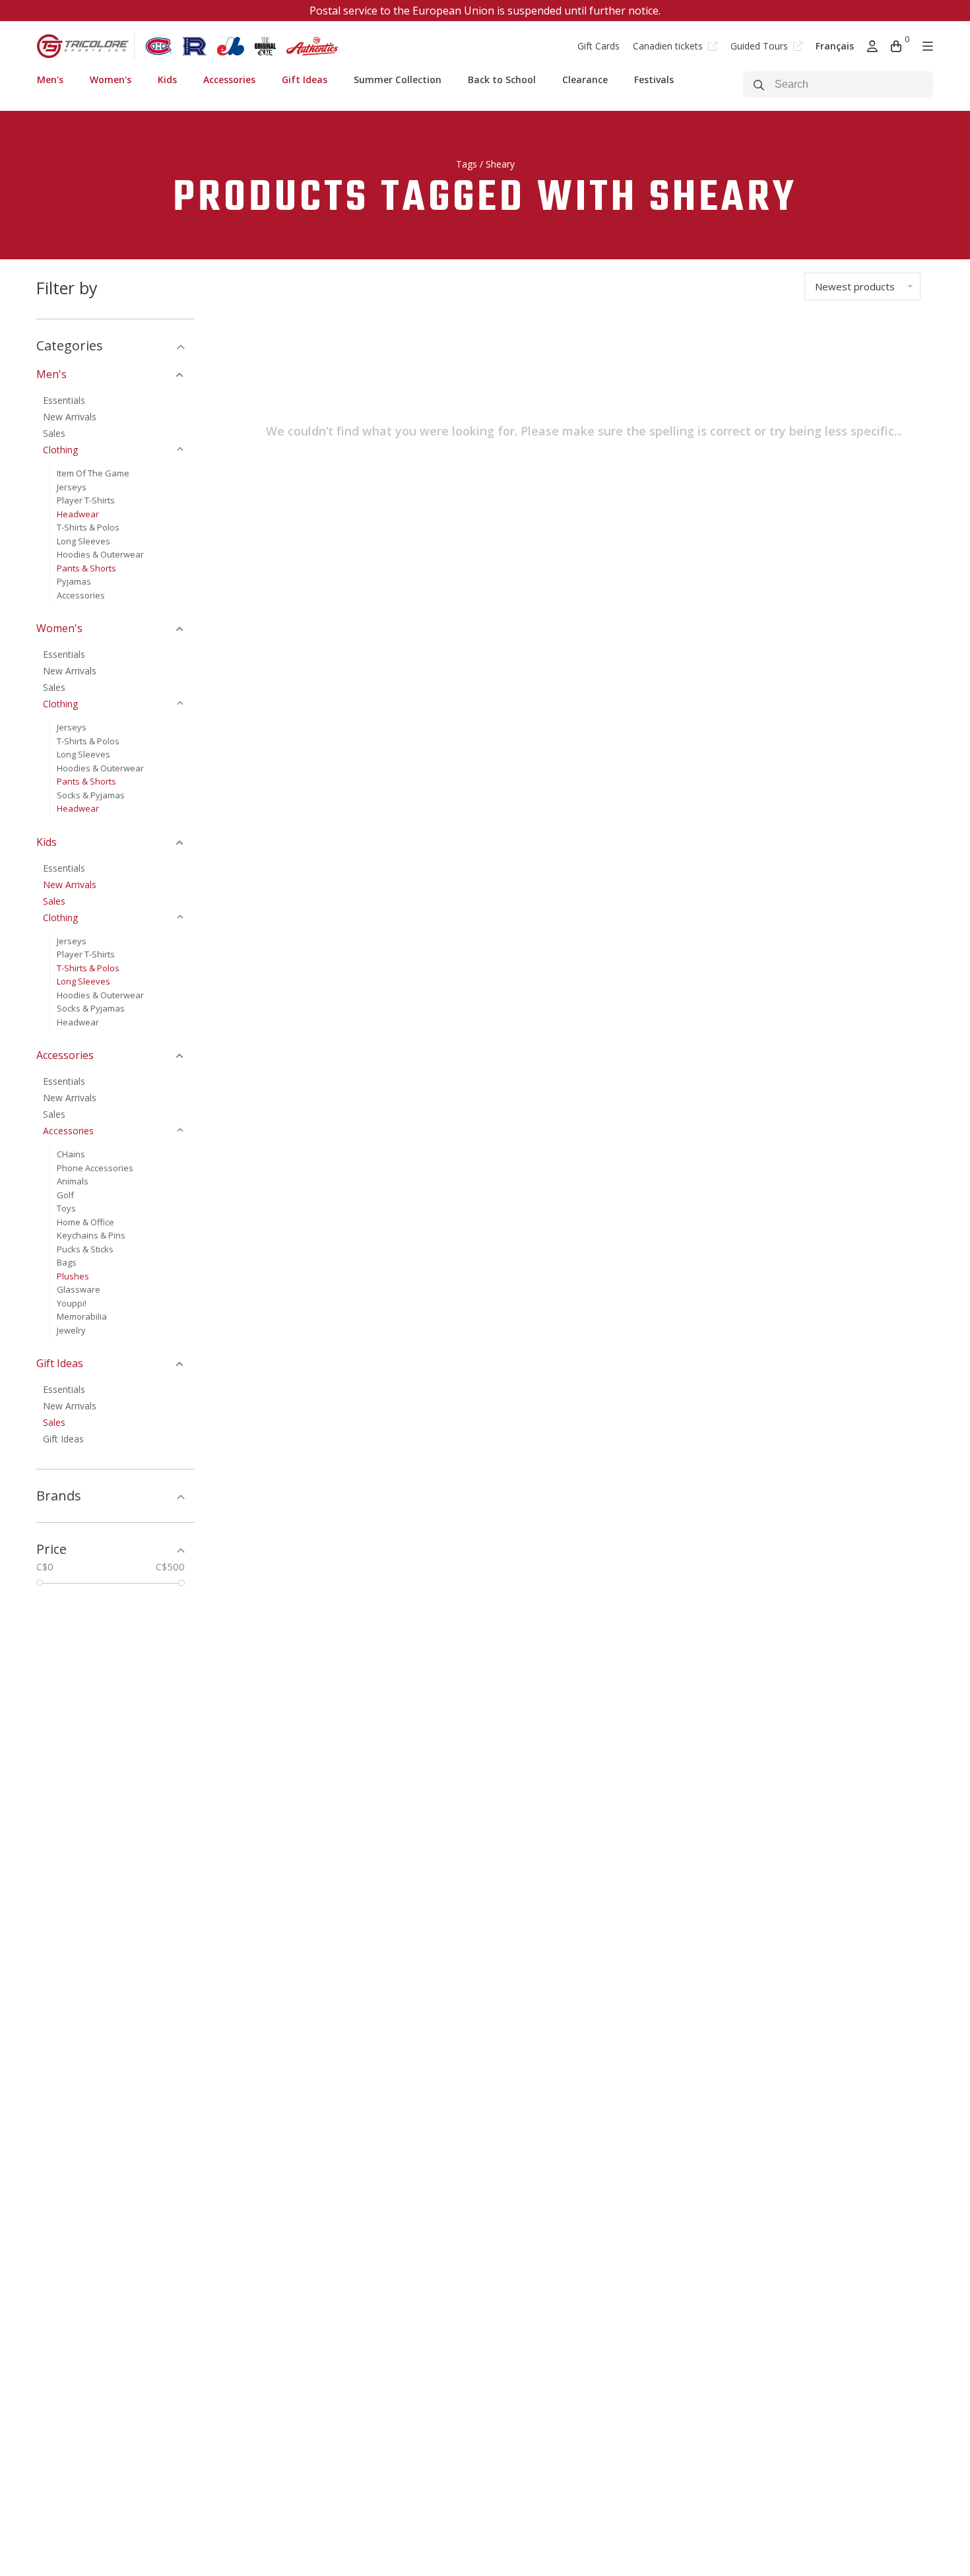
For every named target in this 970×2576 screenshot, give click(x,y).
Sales (54, 433)
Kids (167, 80)
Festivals (654, 80)
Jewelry (71, 1330)
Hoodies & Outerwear (100, 554)
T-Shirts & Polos (88, 527)
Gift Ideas (305, 80)
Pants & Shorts (86, 568)
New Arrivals (70, 417)
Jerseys (72, 487)
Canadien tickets (669, 46)
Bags (67, 1262)
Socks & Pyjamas (91, 795)
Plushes (73, 1276)
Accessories (229, 80)
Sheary (500, 164)
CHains (71, 1154)
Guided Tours (760, 46)
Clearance (585, 80)
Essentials (64, 400)
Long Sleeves (83, 541)
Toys (66, 1208)
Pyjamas (74, 581)
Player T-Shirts (86, 500)
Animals (73, 1181)
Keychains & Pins (91, 1235)
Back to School (502, 80)
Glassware (79, 1289)
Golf (65, 1195)
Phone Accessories (95, 1168)
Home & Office (85, 1222)
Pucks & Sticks (85, 1249)
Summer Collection (398, 80)
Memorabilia (82, 1316)
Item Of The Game (93, 473)
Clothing (60, 450)
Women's (111, 80)
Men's (50, 80)
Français (835, 46)
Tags (467, 164)
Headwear (78, 514)
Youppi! (72, 1303)
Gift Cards (598, 46)
